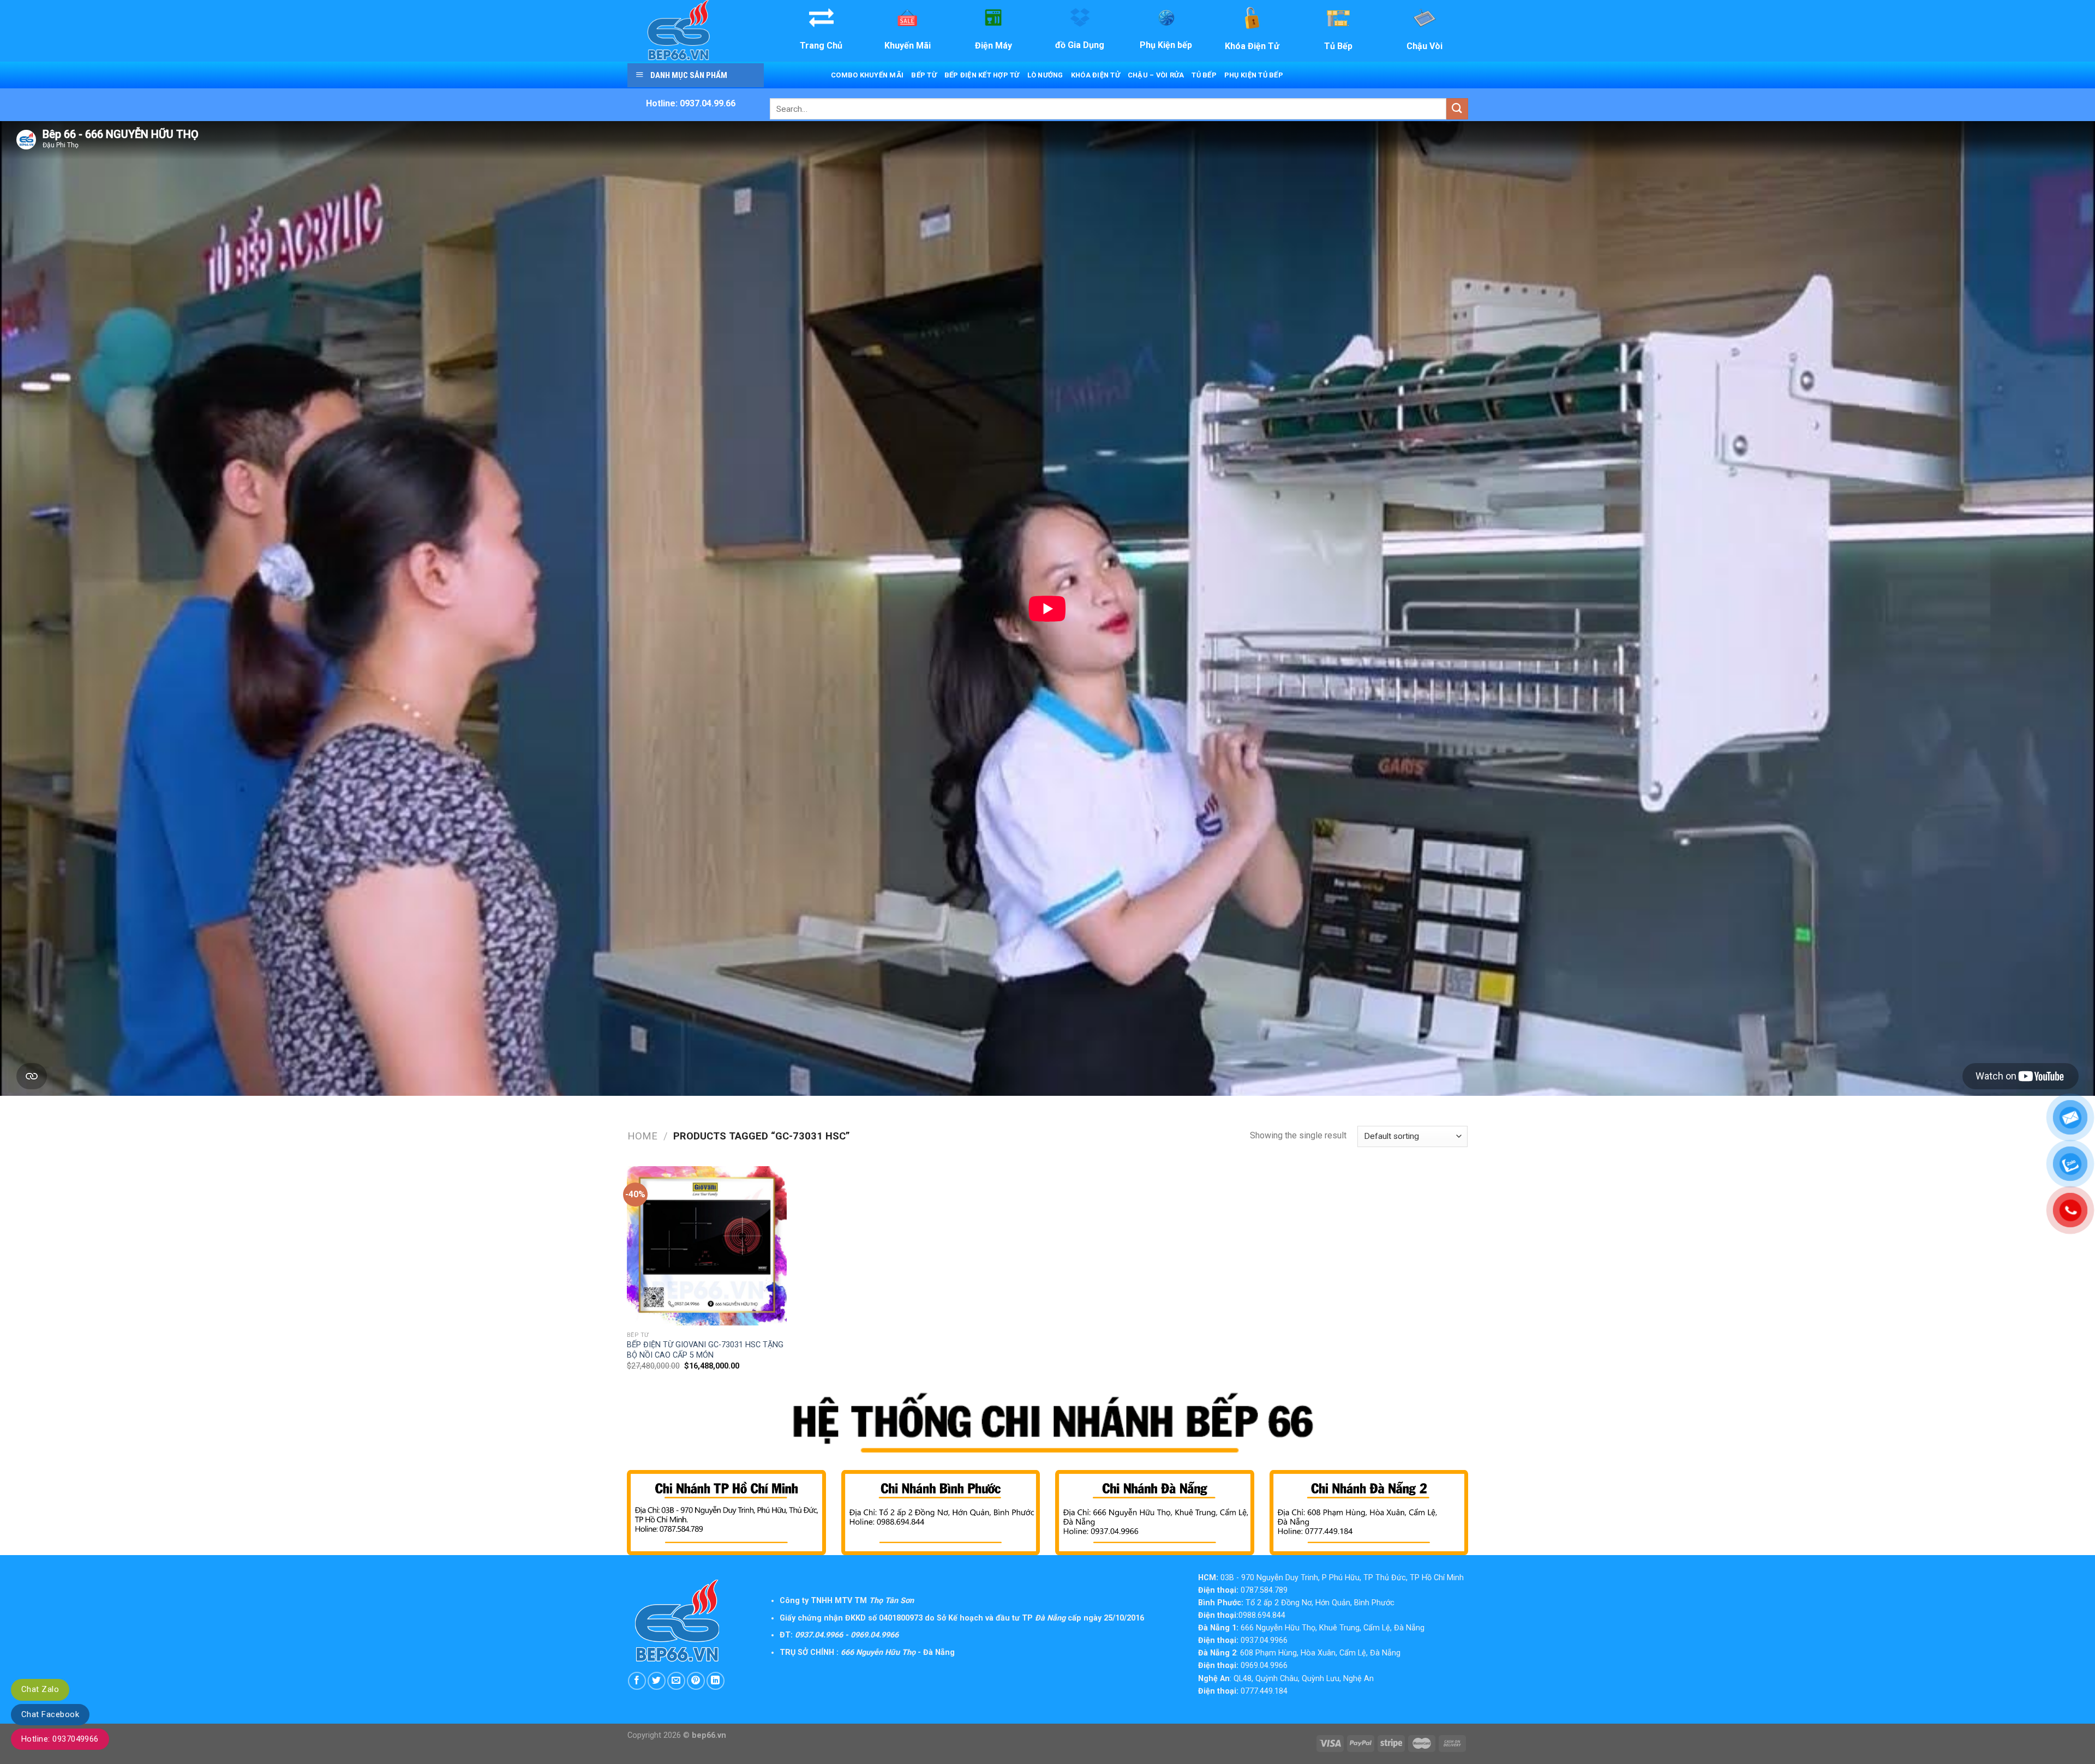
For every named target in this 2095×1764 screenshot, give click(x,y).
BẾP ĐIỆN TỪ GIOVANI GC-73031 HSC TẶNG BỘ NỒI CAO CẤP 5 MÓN (705, 1350)
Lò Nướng (1045, 75)
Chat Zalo (40, 1689)
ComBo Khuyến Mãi (867, 75)
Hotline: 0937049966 (60, 1739)
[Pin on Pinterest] (696, 1681)
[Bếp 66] (695, 31)
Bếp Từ (924, 75)
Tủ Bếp (1204, 75)
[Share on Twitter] (657, 1681)
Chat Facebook (50, 1714)
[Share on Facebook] (637, 1681)
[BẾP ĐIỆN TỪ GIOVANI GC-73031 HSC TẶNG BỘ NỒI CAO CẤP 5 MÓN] (707, 1246)
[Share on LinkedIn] (716, 1681)
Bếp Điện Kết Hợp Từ (982, 75)
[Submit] (1457, 109)
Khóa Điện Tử (1096, 75)
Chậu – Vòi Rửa (1156, 75)
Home (642, 1136)
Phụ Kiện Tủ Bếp (1254, 75)
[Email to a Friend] (676, 1681)
